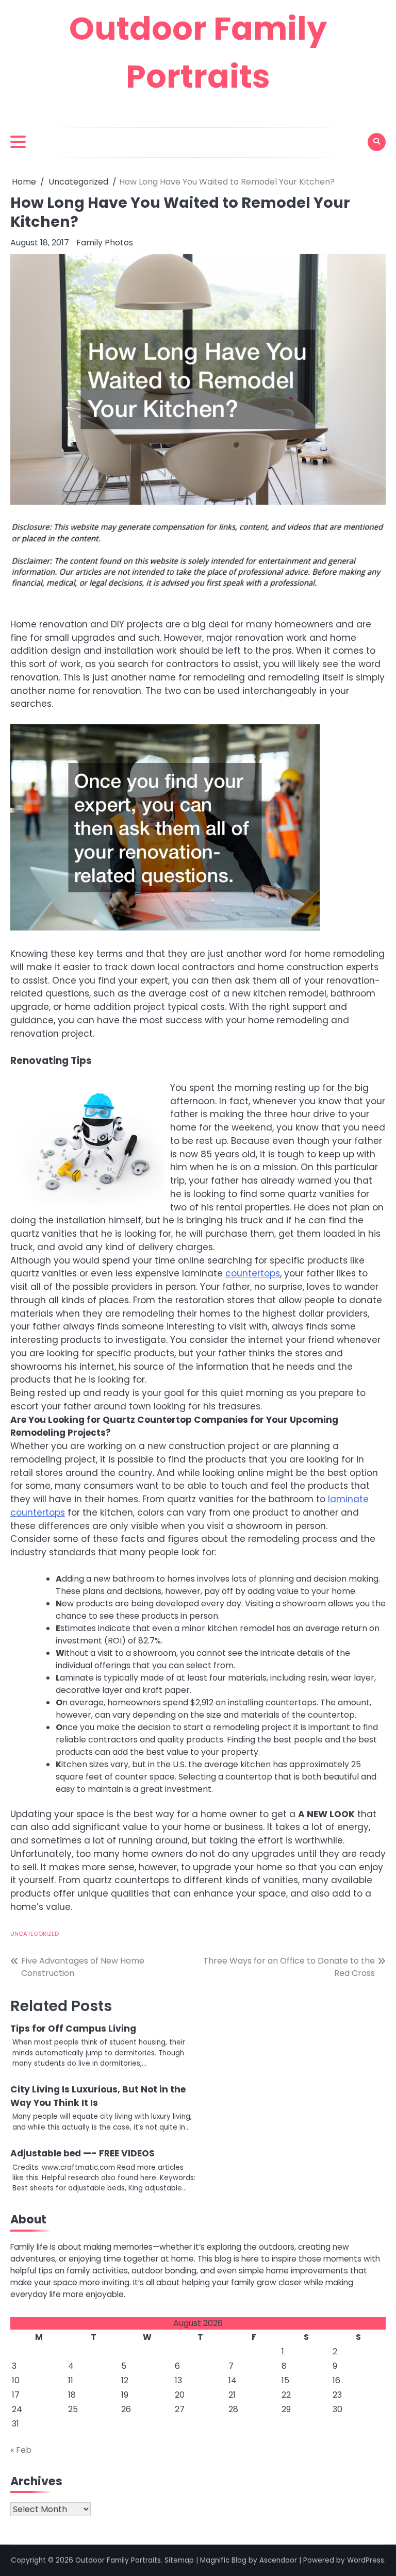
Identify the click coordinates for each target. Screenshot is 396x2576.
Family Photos (105, 243)
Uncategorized (35, 1934)
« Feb (21, 2450)
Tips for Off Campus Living (73, 2029)
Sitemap (179, 2560)
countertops (253, 1273)
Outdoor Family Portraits (118, 2560)
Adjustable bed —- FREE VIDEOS (82, 2153)
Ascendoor (278, 2560)
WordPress (366, 2560)
